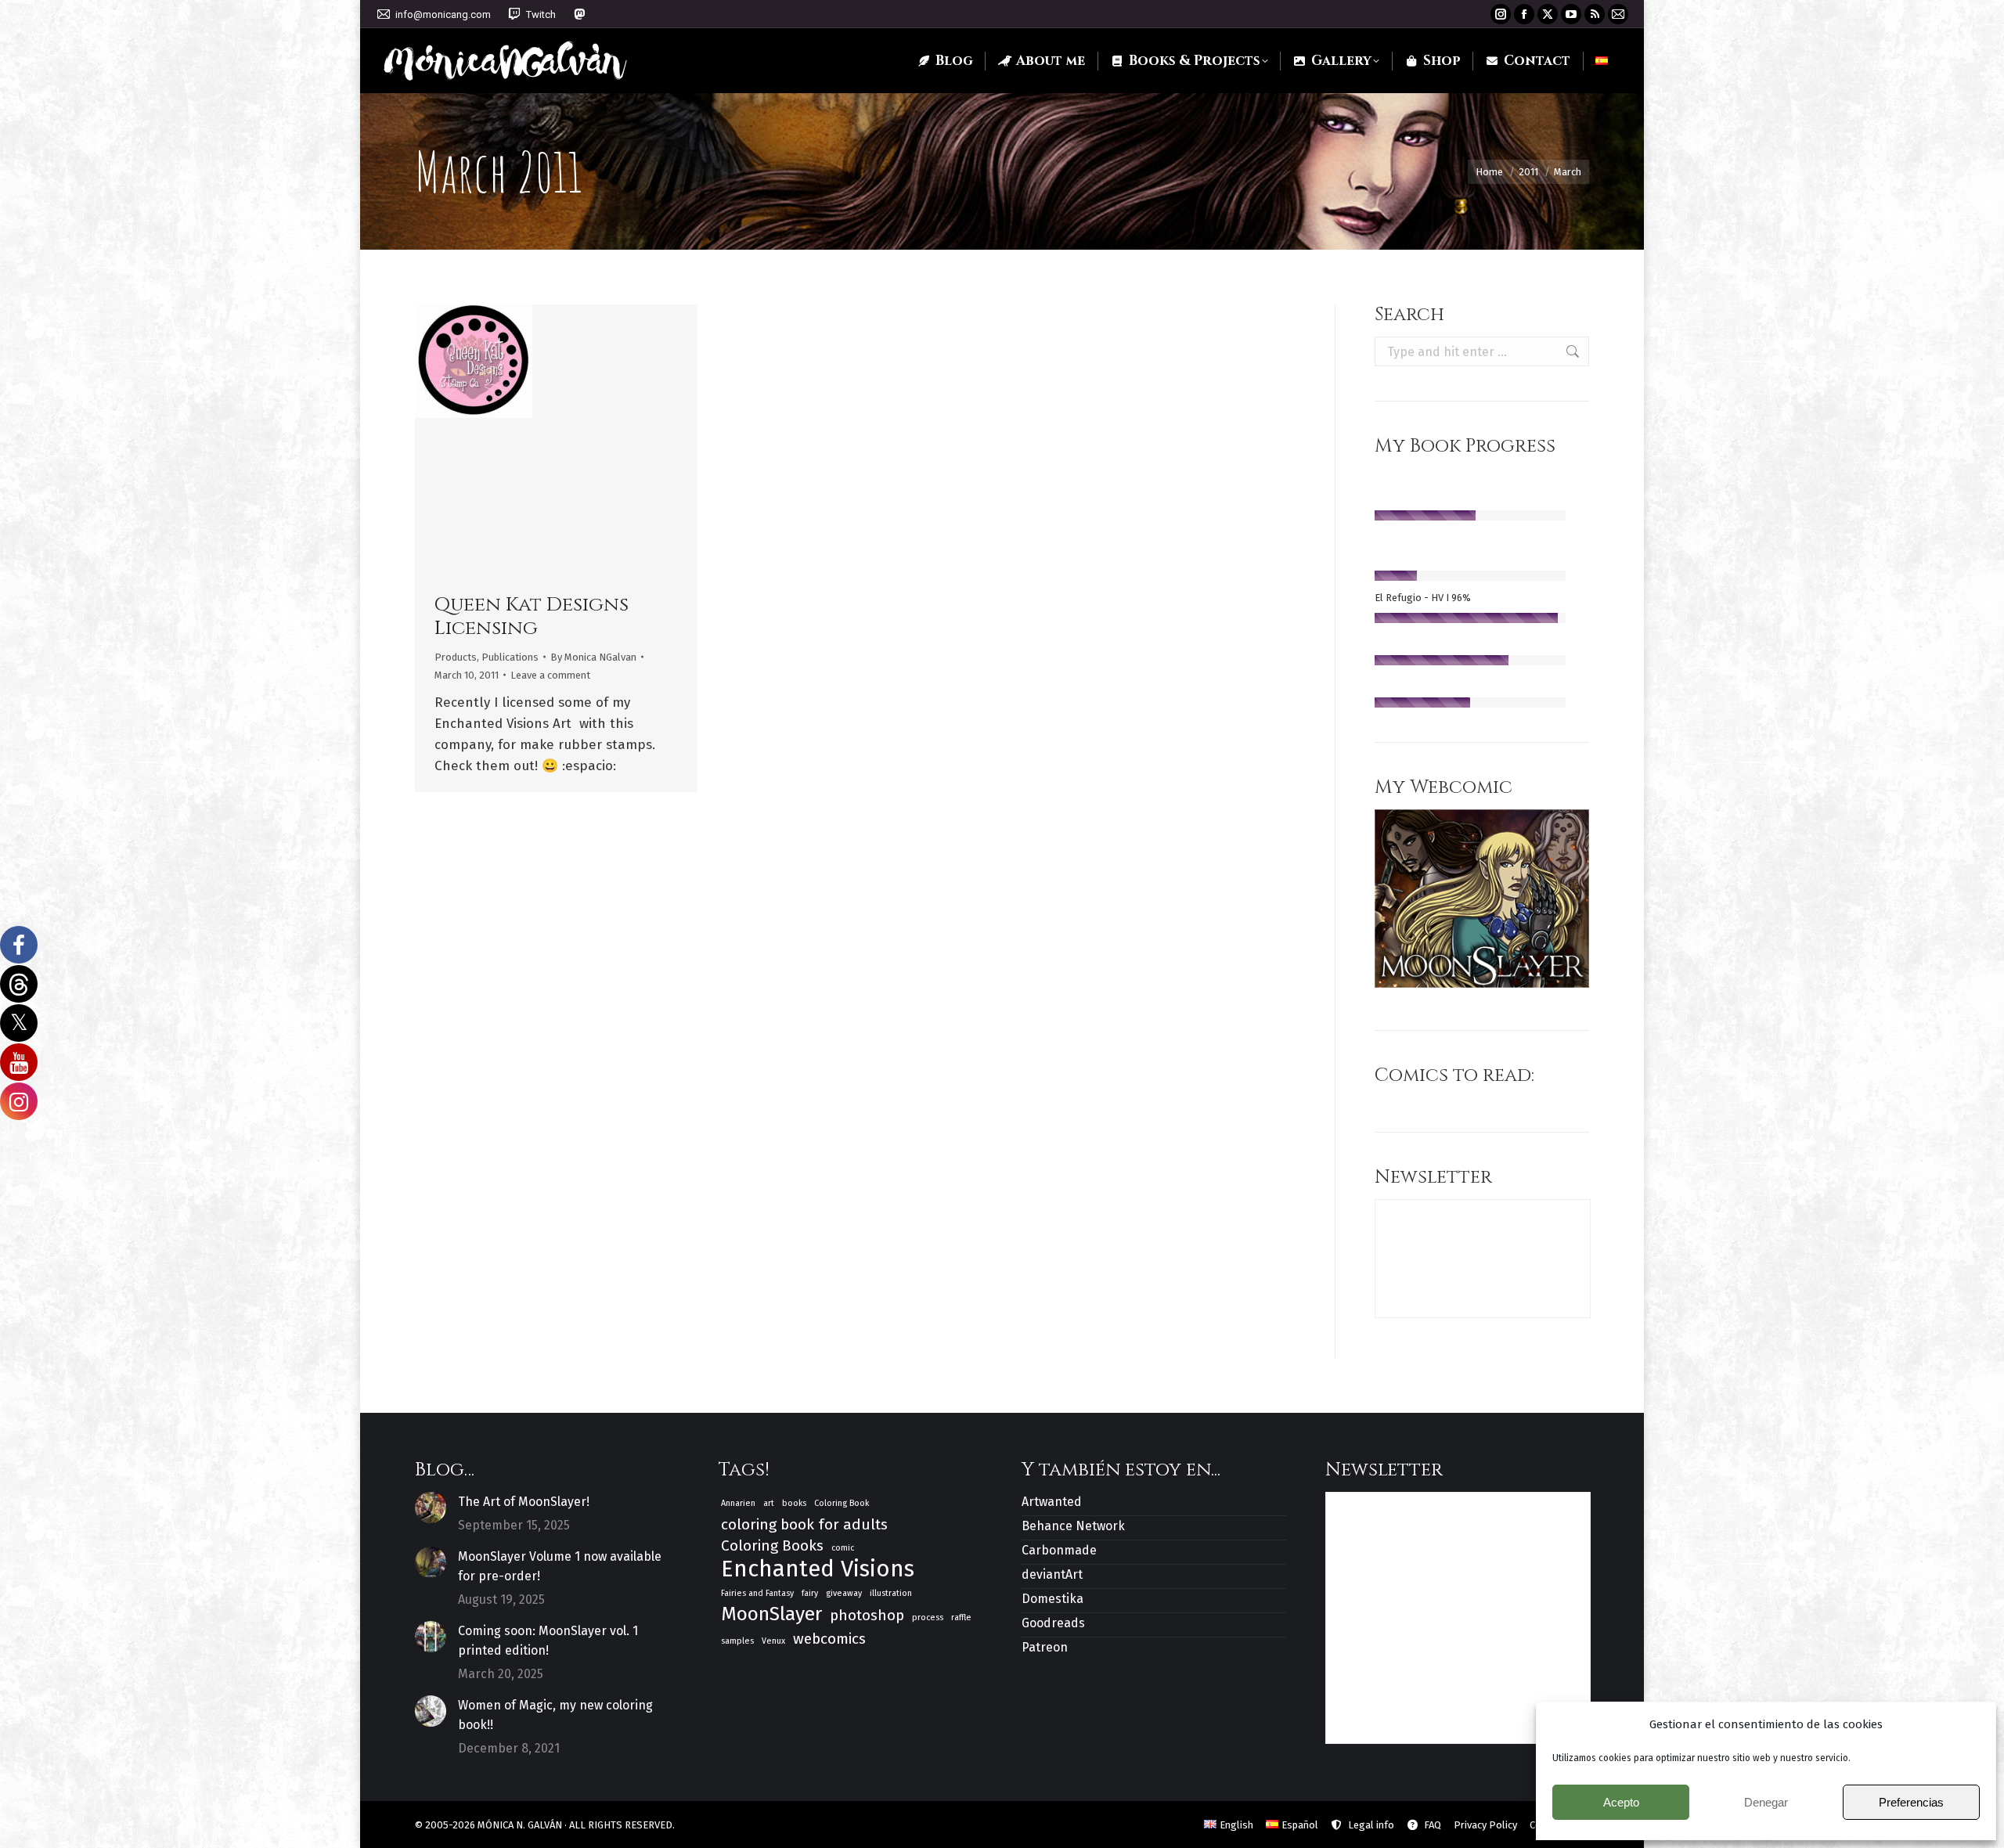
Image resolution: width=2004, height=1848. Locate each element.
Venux (773, 1641)
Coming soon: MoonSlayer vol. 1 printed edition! (548, 1641)
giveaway (844, 1593)
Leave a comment (550, 675)
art (769, 1503)
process (928, 1617)
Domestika (1052, 1599)
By (593, 657)
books (794, 1503)
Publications (510, 657)
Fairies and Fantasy (757, 1593)
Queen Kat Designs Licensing (532, 616)
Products (456, 657)
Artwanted (1052, 1502)
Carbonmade (1059, 1550)
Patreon (1045, 1647)
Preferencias (1911, 1802)
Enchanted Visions (818, 1569)
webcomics (829, 1639)
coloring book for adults (804, 1524)
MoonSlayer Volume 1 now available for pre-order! (560, 1566)
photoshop (867, 1615)
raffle (961, 1617)
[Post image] (431, 1508)
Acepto (1621, 1802)
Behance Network (1073, 1526)
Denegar (1766, 1802)
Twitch (541, 14)
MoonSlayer (771, 1614)
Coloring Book (842, 1503)
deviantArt (1052, 1574)
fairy (810, 1593)
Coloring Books (772, 1545)
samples (737, 1641)
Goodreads (1053, 1623)
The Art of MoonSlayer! (524, 1502)
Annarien (738, 1503)
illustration (891, 1593)
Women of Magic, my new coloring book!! (555, 1715)
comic (843, 1548)
